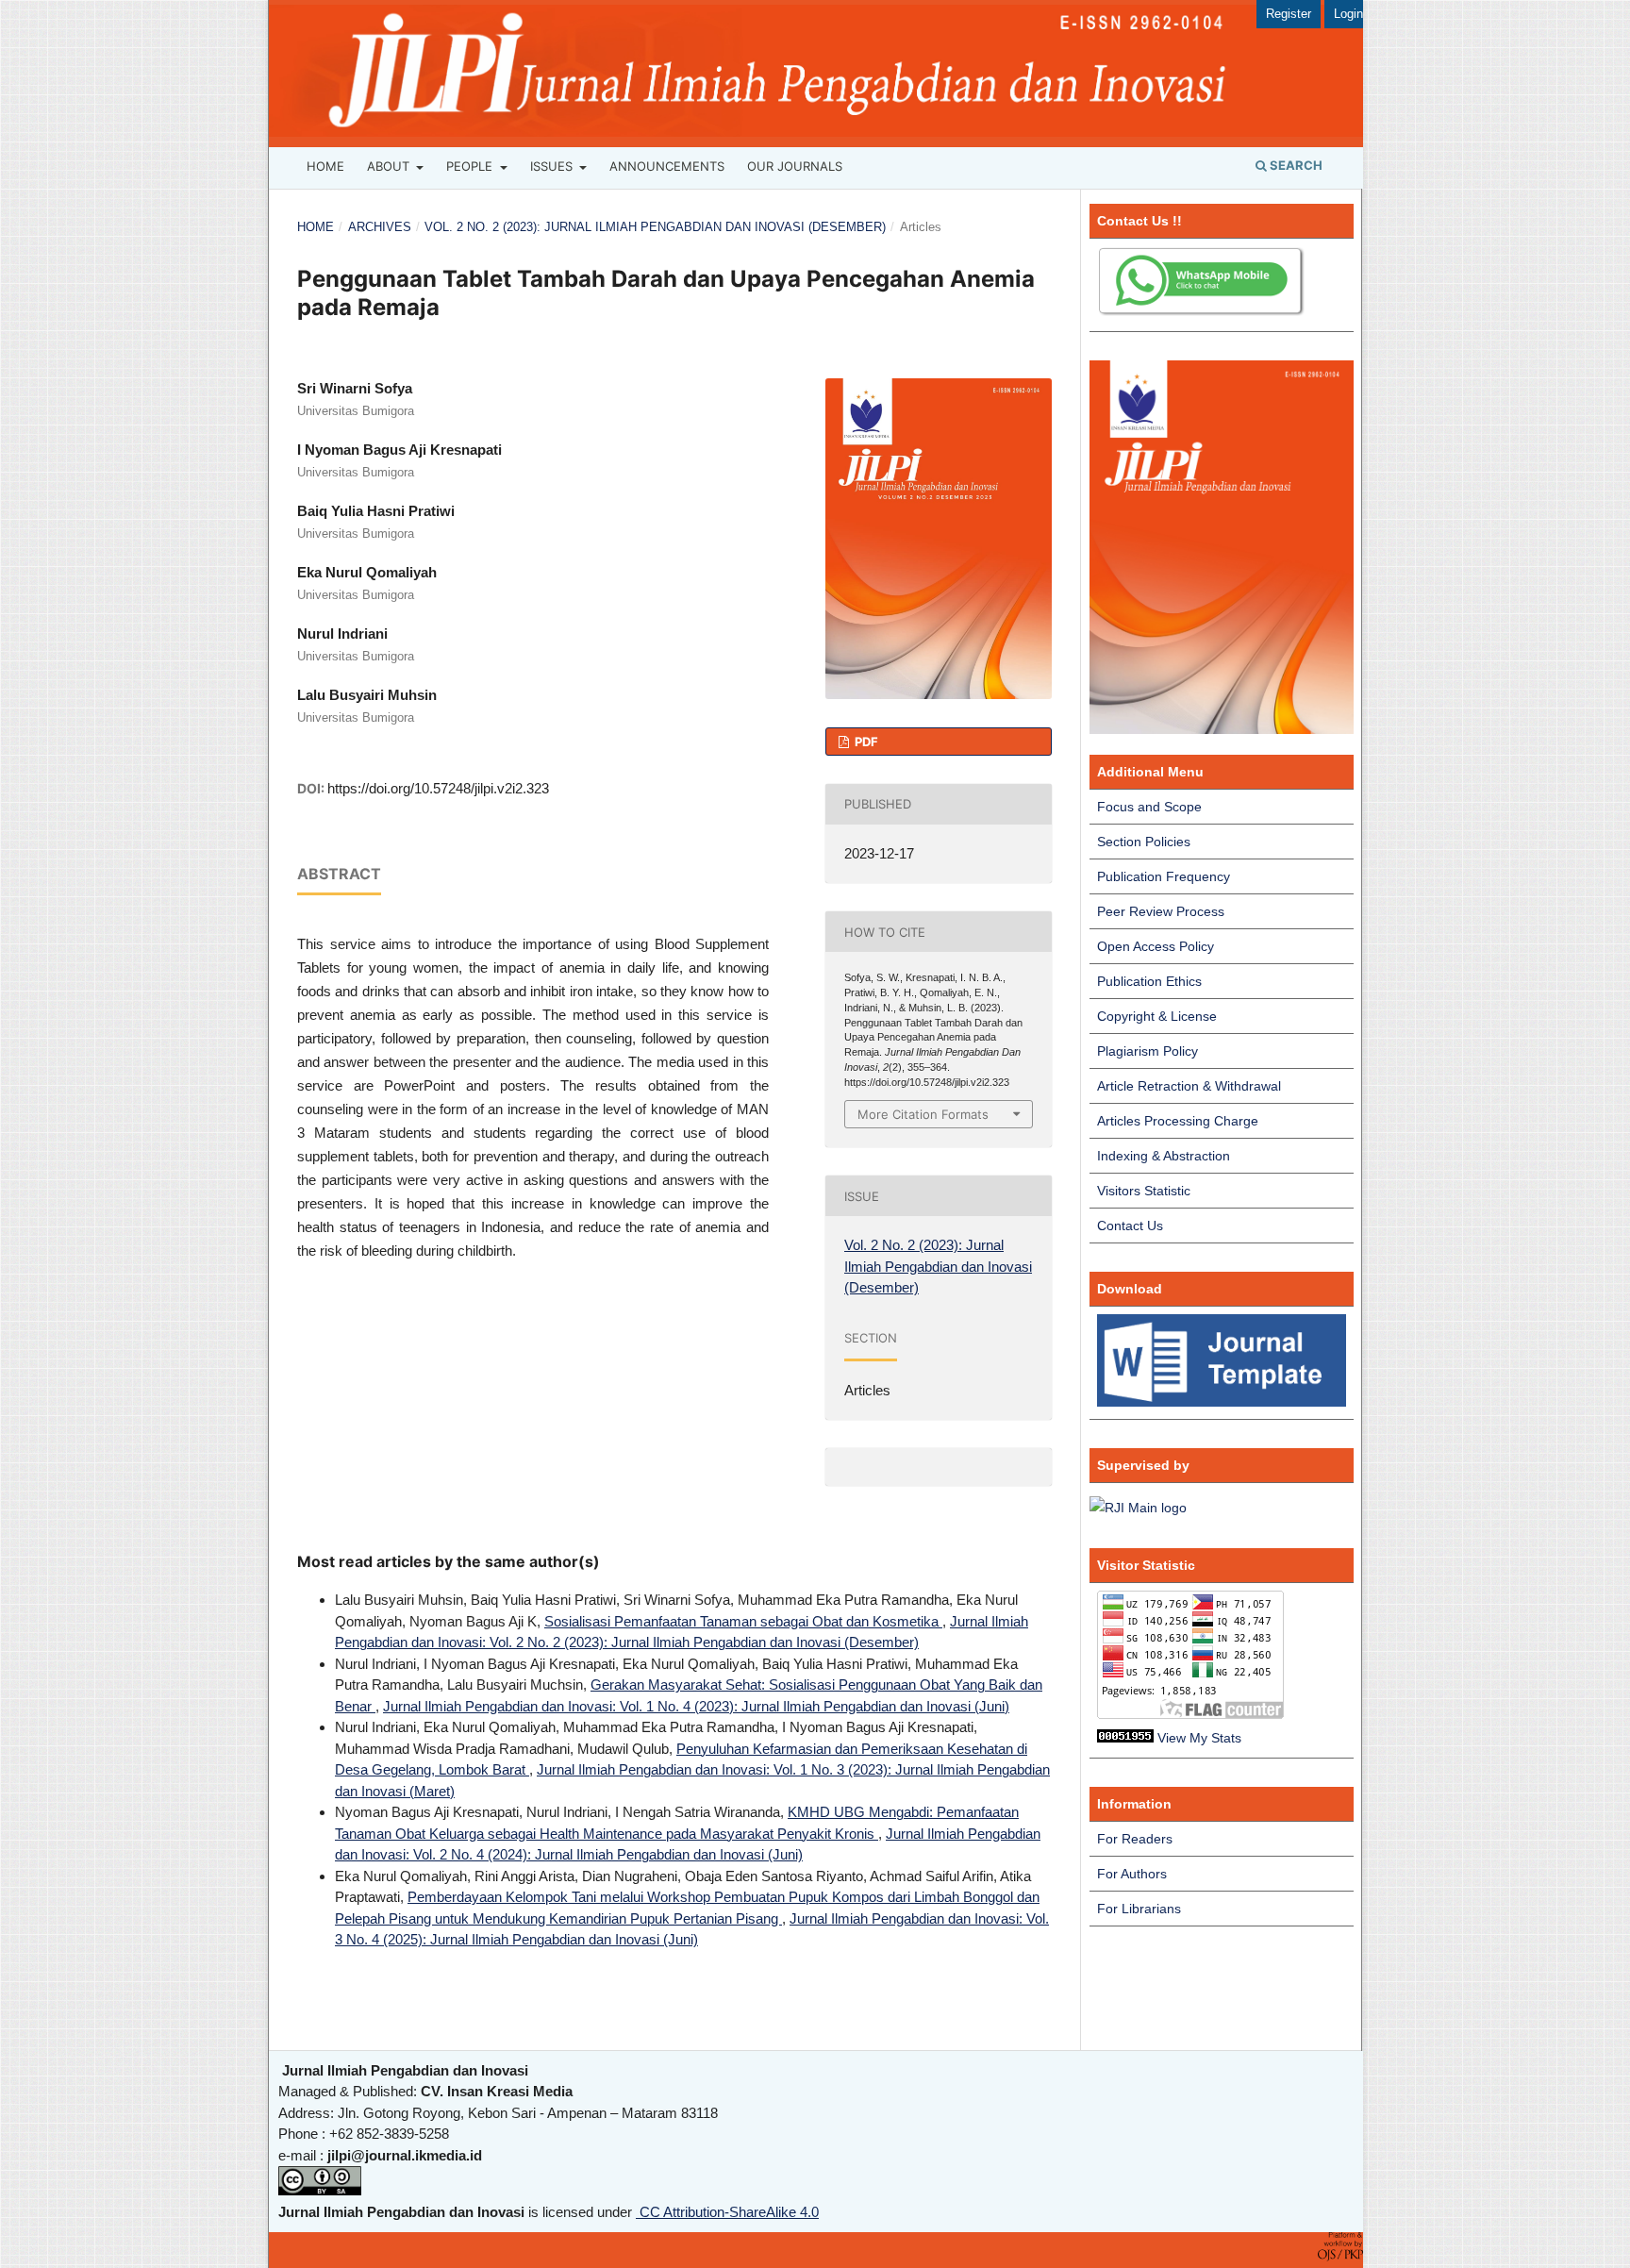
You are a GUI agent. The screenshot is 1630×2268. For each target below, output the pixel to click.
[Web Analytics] (1125, 1738)
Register (1289, 14)
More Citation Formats (923, 1114)
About (390, 166)
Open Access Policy (1156, 946)
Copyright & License (1157, 1016)
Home (325, 166)
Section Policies (1144, 842)
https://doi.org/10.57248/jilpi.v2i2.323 (438, 788)
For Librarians (1139, 1909)
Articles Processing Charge (1178, 1121)
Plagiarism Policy (1148, 1051)
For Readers (1135, 1839)
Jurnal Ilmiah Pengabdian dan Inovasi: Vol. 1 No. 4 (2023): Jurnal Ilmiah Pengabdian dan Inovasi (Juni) (696, 1706)
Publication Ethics (1149, 981)
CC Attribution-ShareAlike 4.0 (727, 2212)
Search (1295, 165)
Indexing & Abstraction (1164, 1156)
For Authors (1132, 1874)
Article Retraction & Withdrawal (1189, 1086)
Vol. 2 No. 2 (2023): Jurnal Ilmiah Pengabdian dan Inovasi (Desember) (655, 227)
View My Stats (1199, 1738)
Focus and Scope (1149, 807)
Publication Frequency (1164, 876)
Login (1348, 14)
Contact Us (1130, 1226)
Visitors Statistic (1144, 1191)
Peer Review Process (1161, 911)
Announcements (667, 166)
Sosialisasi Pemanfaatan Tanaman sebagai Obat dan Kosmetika (743, 1621)
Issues (553, 166)
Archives (380, 227)
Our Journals (795, 166)
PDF (865, 742)
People (471, 166)
